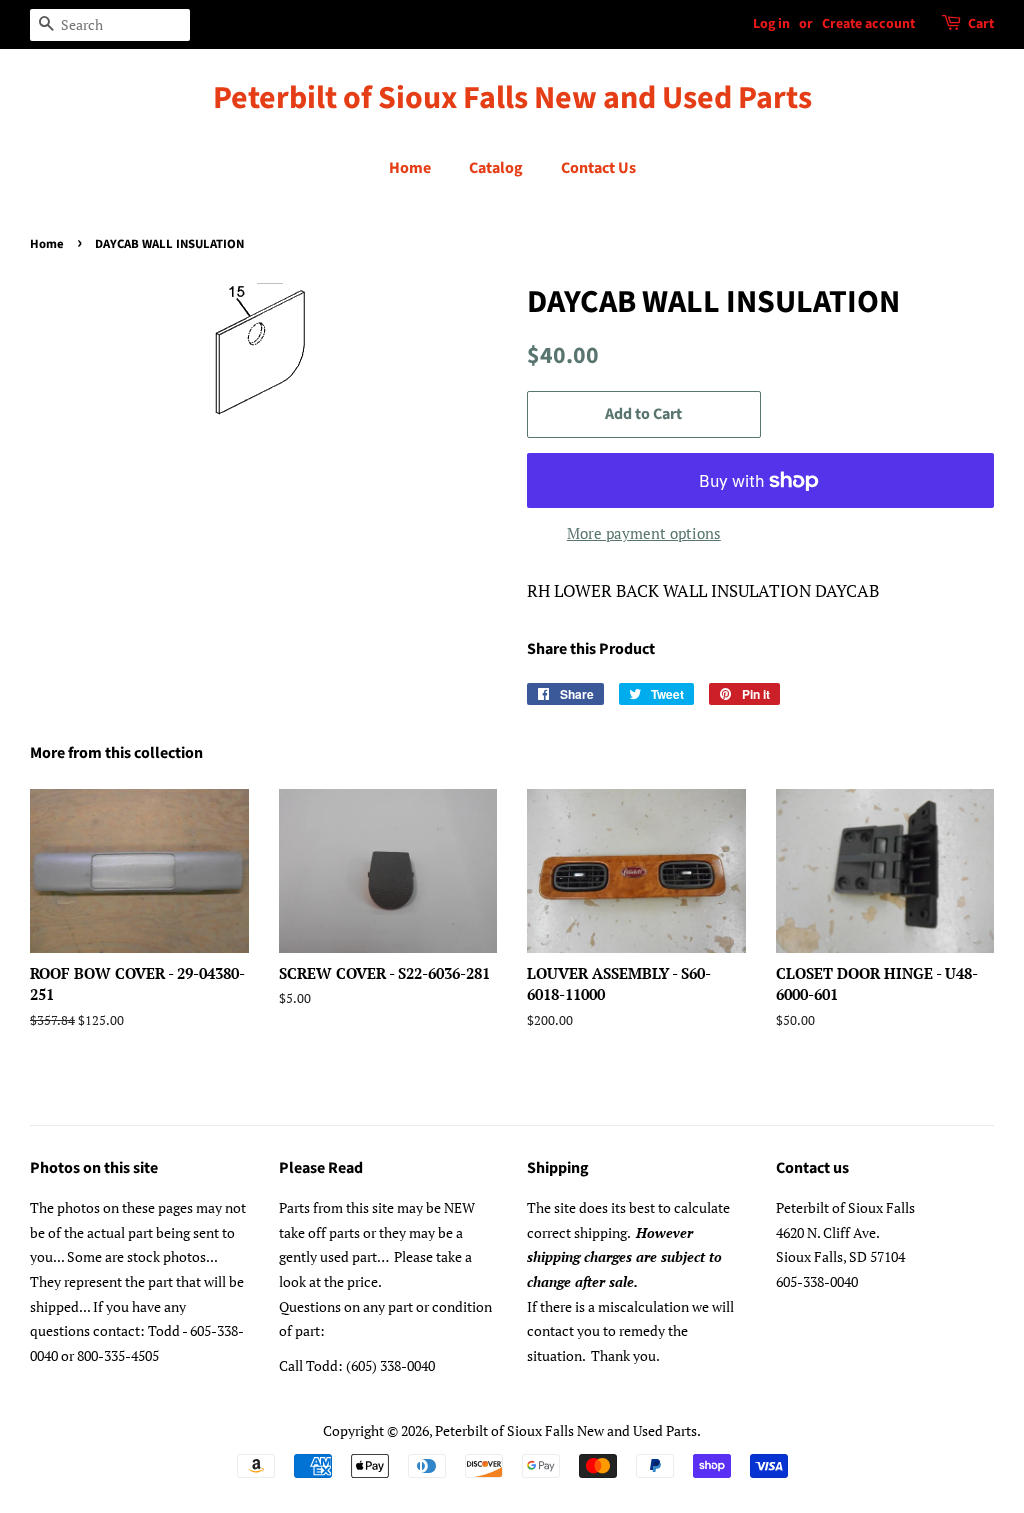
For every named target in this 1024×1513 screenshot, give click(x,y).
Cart (981, 24)
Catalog (496, 168)
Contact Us (598, 168)
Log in (771, 24)
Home (410, 168)
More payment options (644, 533)
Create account (868, 24)
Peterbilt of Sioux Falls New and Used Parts (512, 98)
